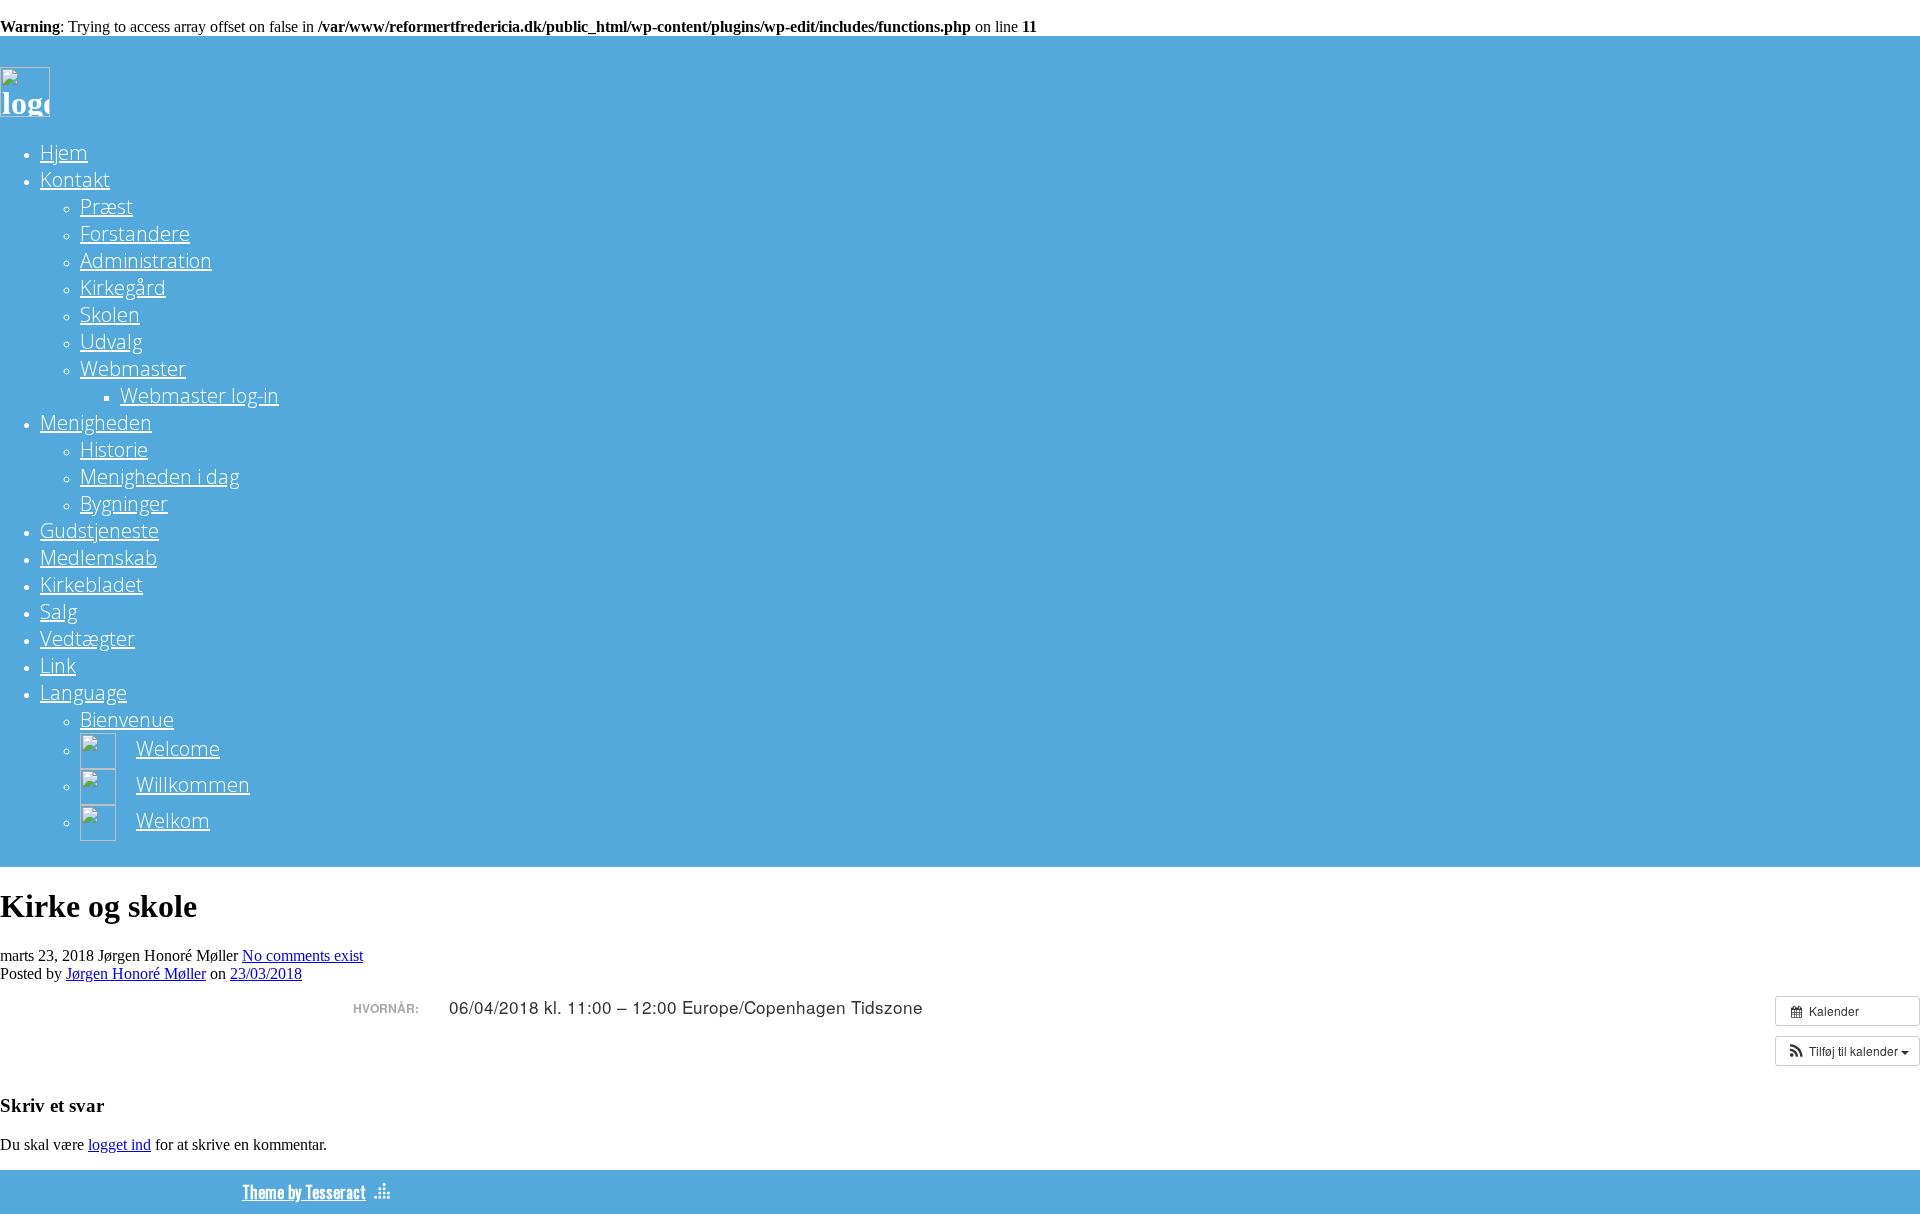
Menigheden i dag (159, 476)
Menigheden (96, 422)
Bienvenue (127, 719)
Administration (146, 260)
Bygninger (124, 503)
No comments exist (302, 955)
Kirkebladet (91, 584)
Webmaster (133, 368)
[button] (1847, 1051)
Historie (114, 449)
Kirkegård (123, 287)
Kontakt (75, 179)
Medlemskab (98, 557)
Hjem (64, 152)
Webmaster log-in (199, 395)
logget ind (119, 1144)
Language (83, 692)
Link (58, 665)
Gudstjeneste (99, 530)
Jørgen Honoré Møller (136, 973)
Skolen (110, 314)
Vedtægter (87, 638)
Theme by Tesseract (304, 1192)
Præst (106, 206)
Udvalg (111, 341)
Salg (58, 611)
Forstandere (135, 233)
